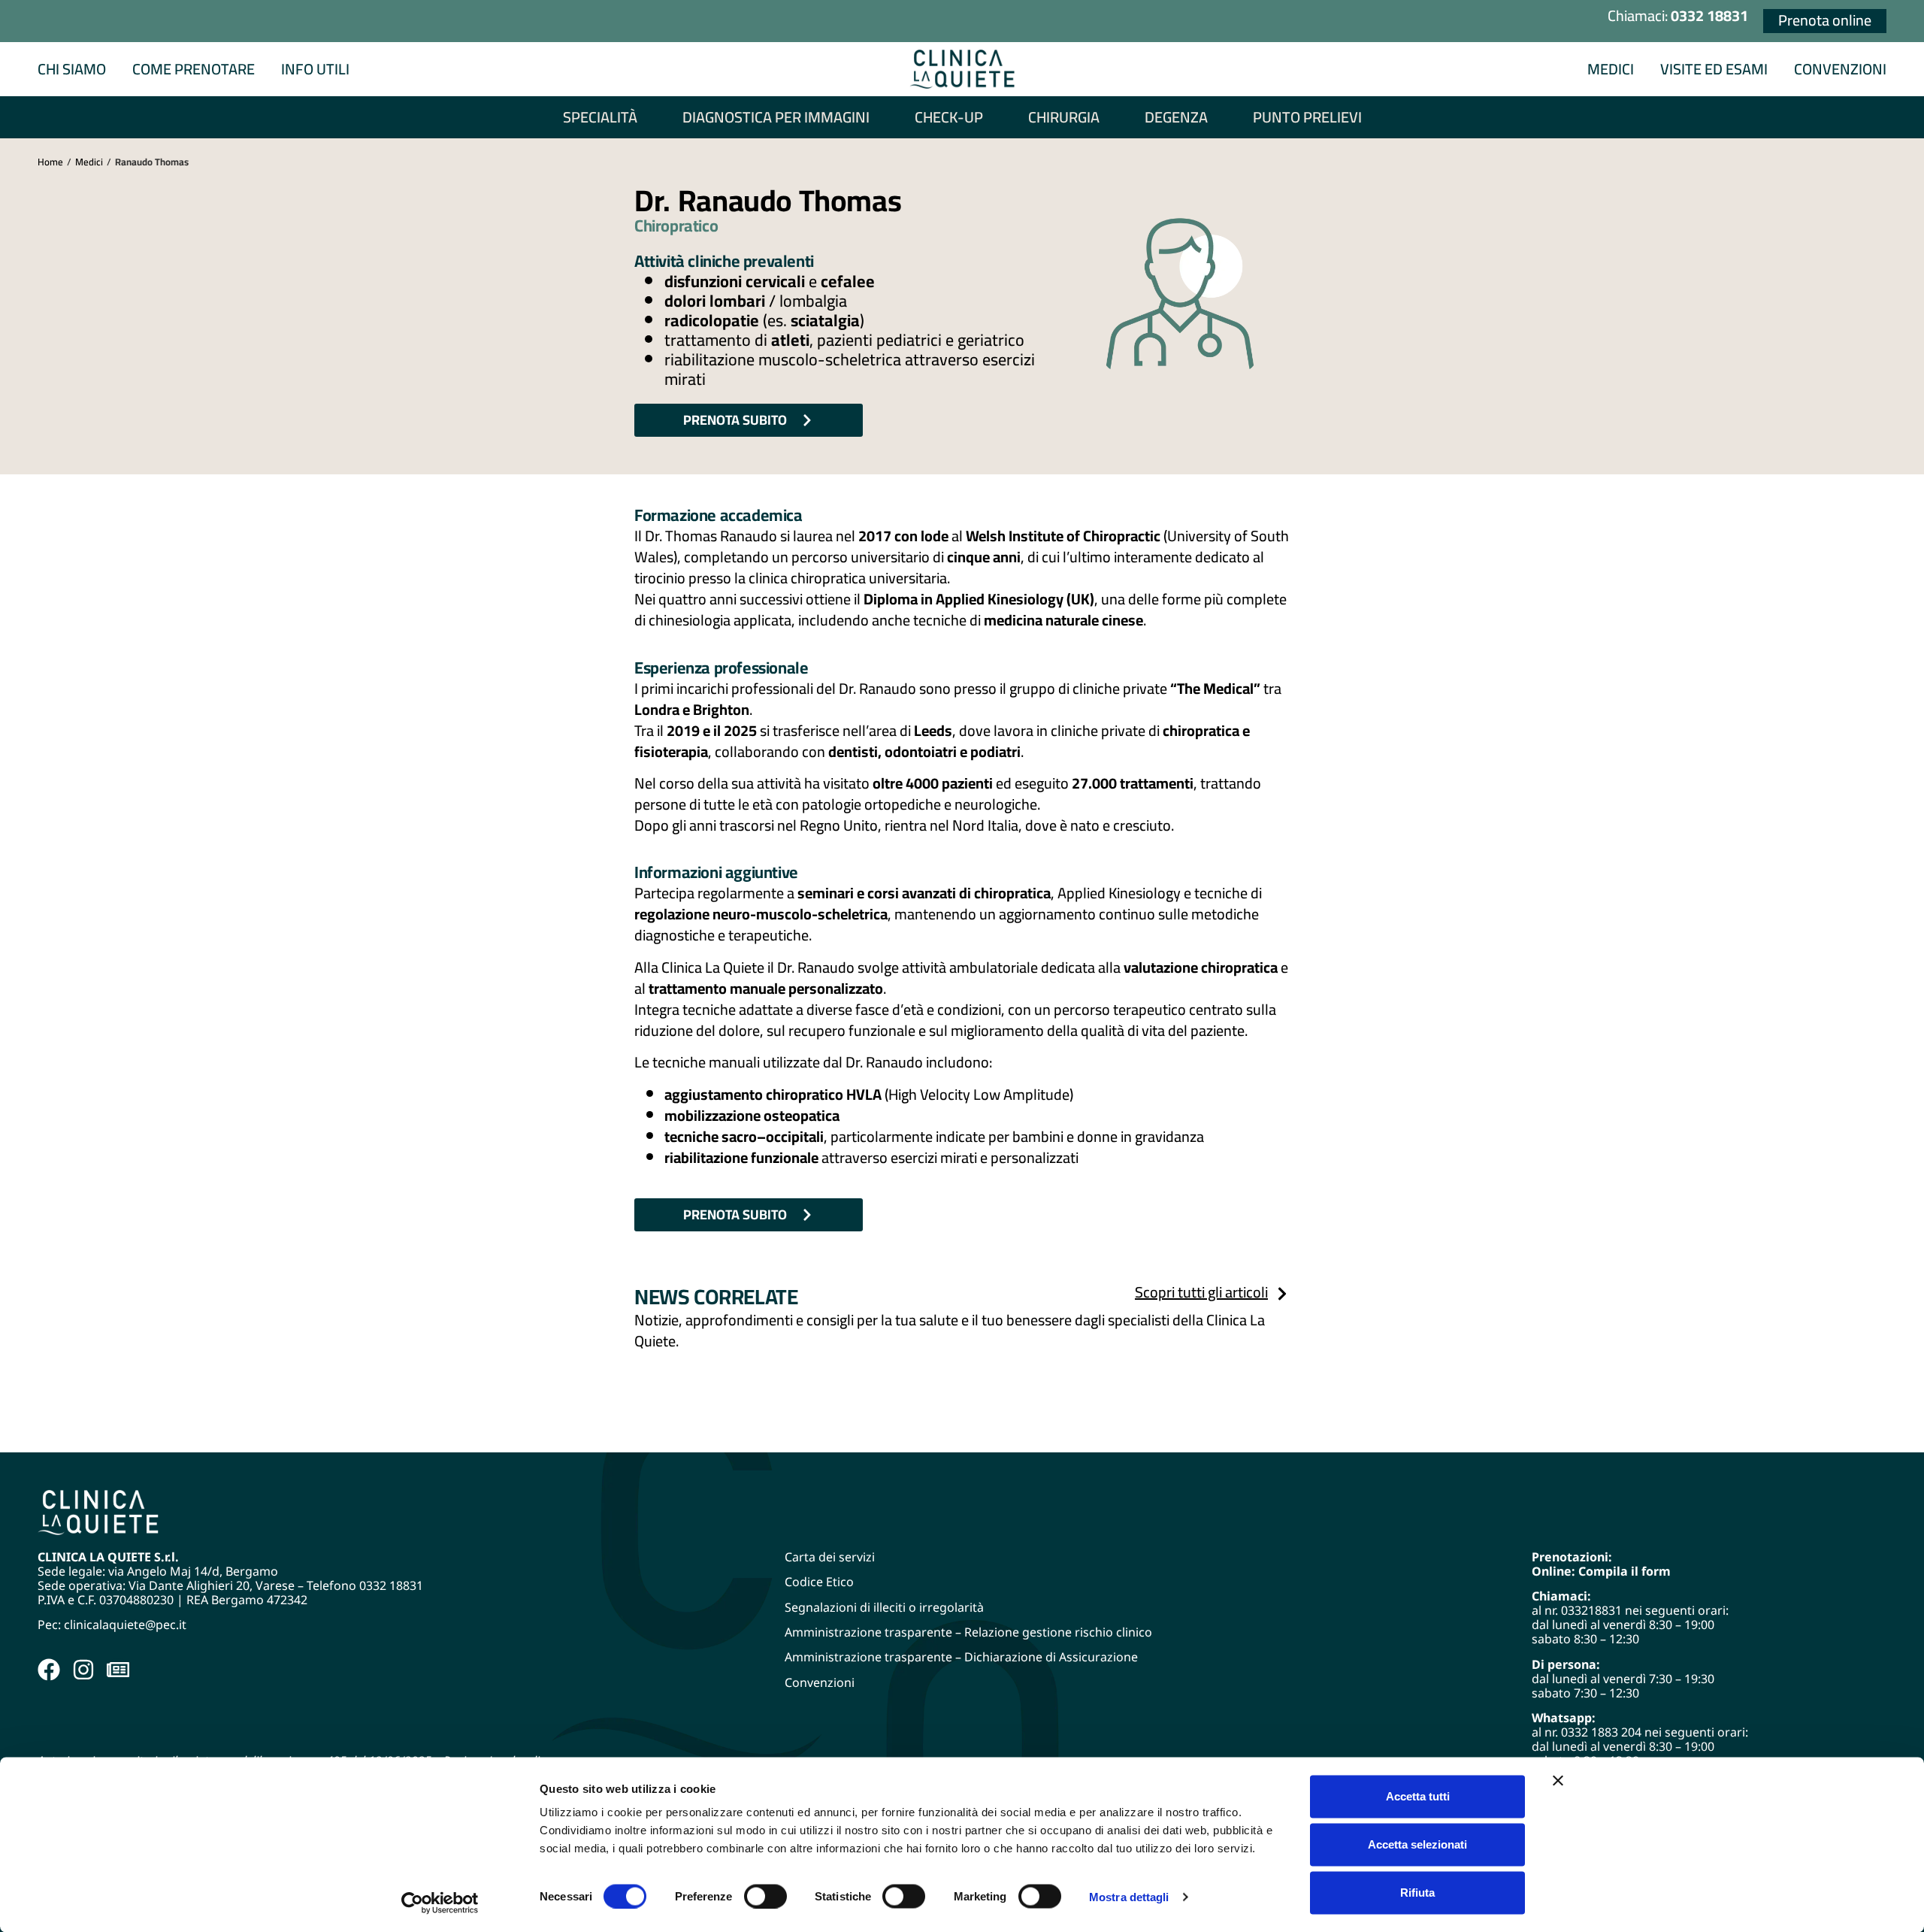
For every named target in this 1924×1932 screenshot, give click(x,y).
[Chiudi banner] (1558, 1781)
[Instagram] (83, 1670)
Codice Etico (819, 1582)
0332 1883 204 (1601, 1732)
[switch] (765, 1896)
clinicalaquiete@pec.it (127, 1625)
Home (50, 162)
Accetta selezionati (1417, 1844)
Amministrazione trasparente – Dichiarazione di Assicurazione (961, 1657)
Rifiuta (1417, 1893)
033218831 (1591, 1610)
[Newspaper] (118, 1670)
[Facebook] (49, 1670)
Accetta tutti (1418, 1796)
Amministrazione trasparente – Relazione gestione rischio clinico (968, 1632)
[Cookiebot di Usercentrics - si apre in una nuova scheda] (440, 1903)
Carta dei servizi (830, 1557)
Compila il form (1625, 1571)
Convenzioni (820, 1682)
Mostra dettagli (1129, 1896)
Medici (89, 162)
